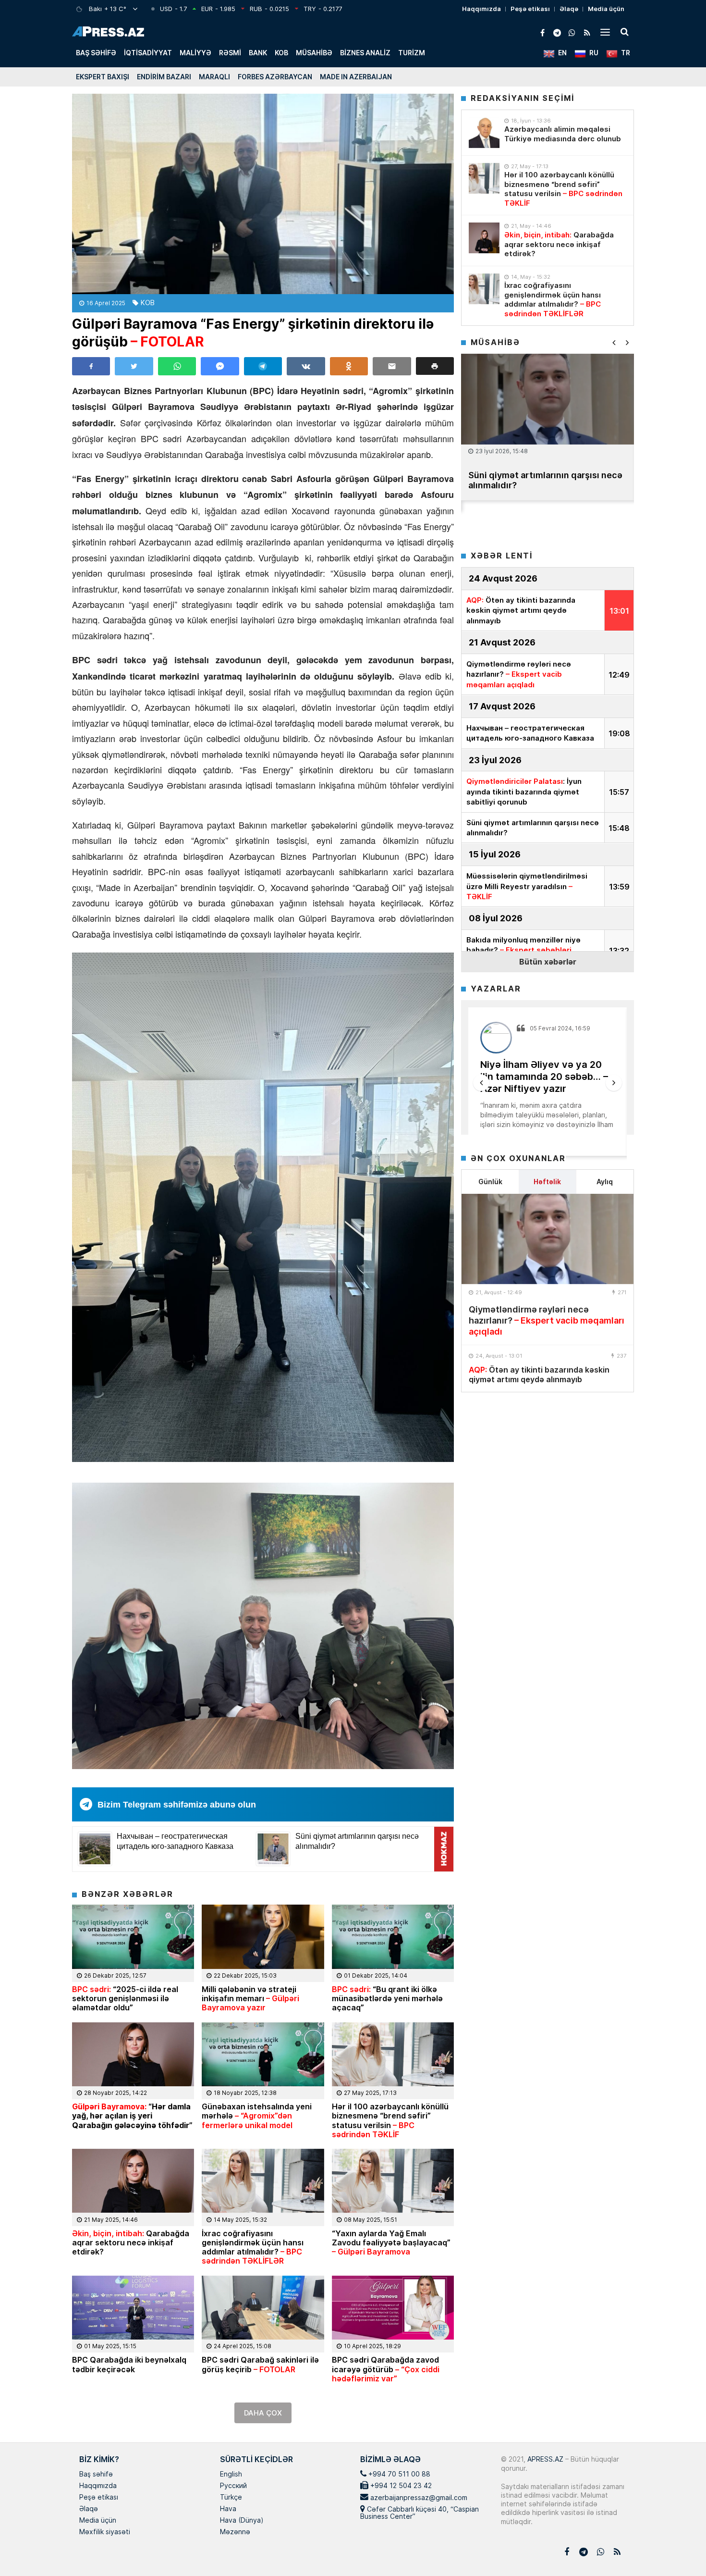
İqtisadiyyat (148, 53)
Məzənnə (235, 2532)
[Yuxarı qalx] (679, 2549)
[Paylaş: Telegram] (263, 366)
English (231, 2475)
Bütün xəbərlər (548, 961)
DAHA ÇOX (263, 2413)
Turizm (412, 53)
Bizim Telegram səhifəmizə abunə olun (177, 1805)
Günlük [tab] (490, 1182)
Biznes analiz (365, 53)
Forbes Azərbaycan (275, 77)
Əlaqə (569, 9)
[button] (435, 366)
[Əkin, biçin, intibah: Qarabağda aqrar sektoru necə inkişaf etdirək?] (484, 238)
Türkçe (231, 2498)
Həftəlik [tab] (547, 1182)
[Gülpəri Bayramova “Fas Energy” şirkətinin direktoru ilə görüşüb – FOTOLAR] (263, 194)
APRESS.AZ (544, 2459)
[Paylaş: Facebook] (91, 366)
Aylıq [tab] (605, 1182)
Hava (228, 2509)
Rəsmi (230, 53)
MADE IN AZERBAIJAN (356, 77)
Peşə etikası (530, 9)
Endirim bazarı (164, 77)
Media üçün (606, 9)
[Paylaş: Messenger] (220, 366)
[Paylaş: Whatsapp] (177, 366)
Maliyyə (195, 53)
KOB (281, 53)
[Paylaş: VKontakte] (306, 366)
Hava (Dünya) (242, 2521)
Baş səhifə (96, 53)
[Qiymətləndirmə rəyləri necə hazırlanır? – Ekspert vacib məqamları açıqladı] (548, 1239)
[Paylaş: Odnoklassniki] (349, 366)
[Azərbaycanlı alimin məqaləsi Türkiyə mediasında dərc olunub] (484, 133)
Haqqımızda (481, 9)
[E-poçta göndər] (392, 366)
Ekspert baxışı (103, 77)
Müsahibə (314, 53)
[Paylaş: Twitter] (134, 366)
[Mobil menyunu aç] (605, 32)
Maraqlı (214, 77)
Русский (233, 2486)
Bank (258, 53)
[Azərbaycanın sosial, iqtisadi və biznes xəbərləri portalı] (108, 31)
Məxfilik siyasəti (105, 2532)
